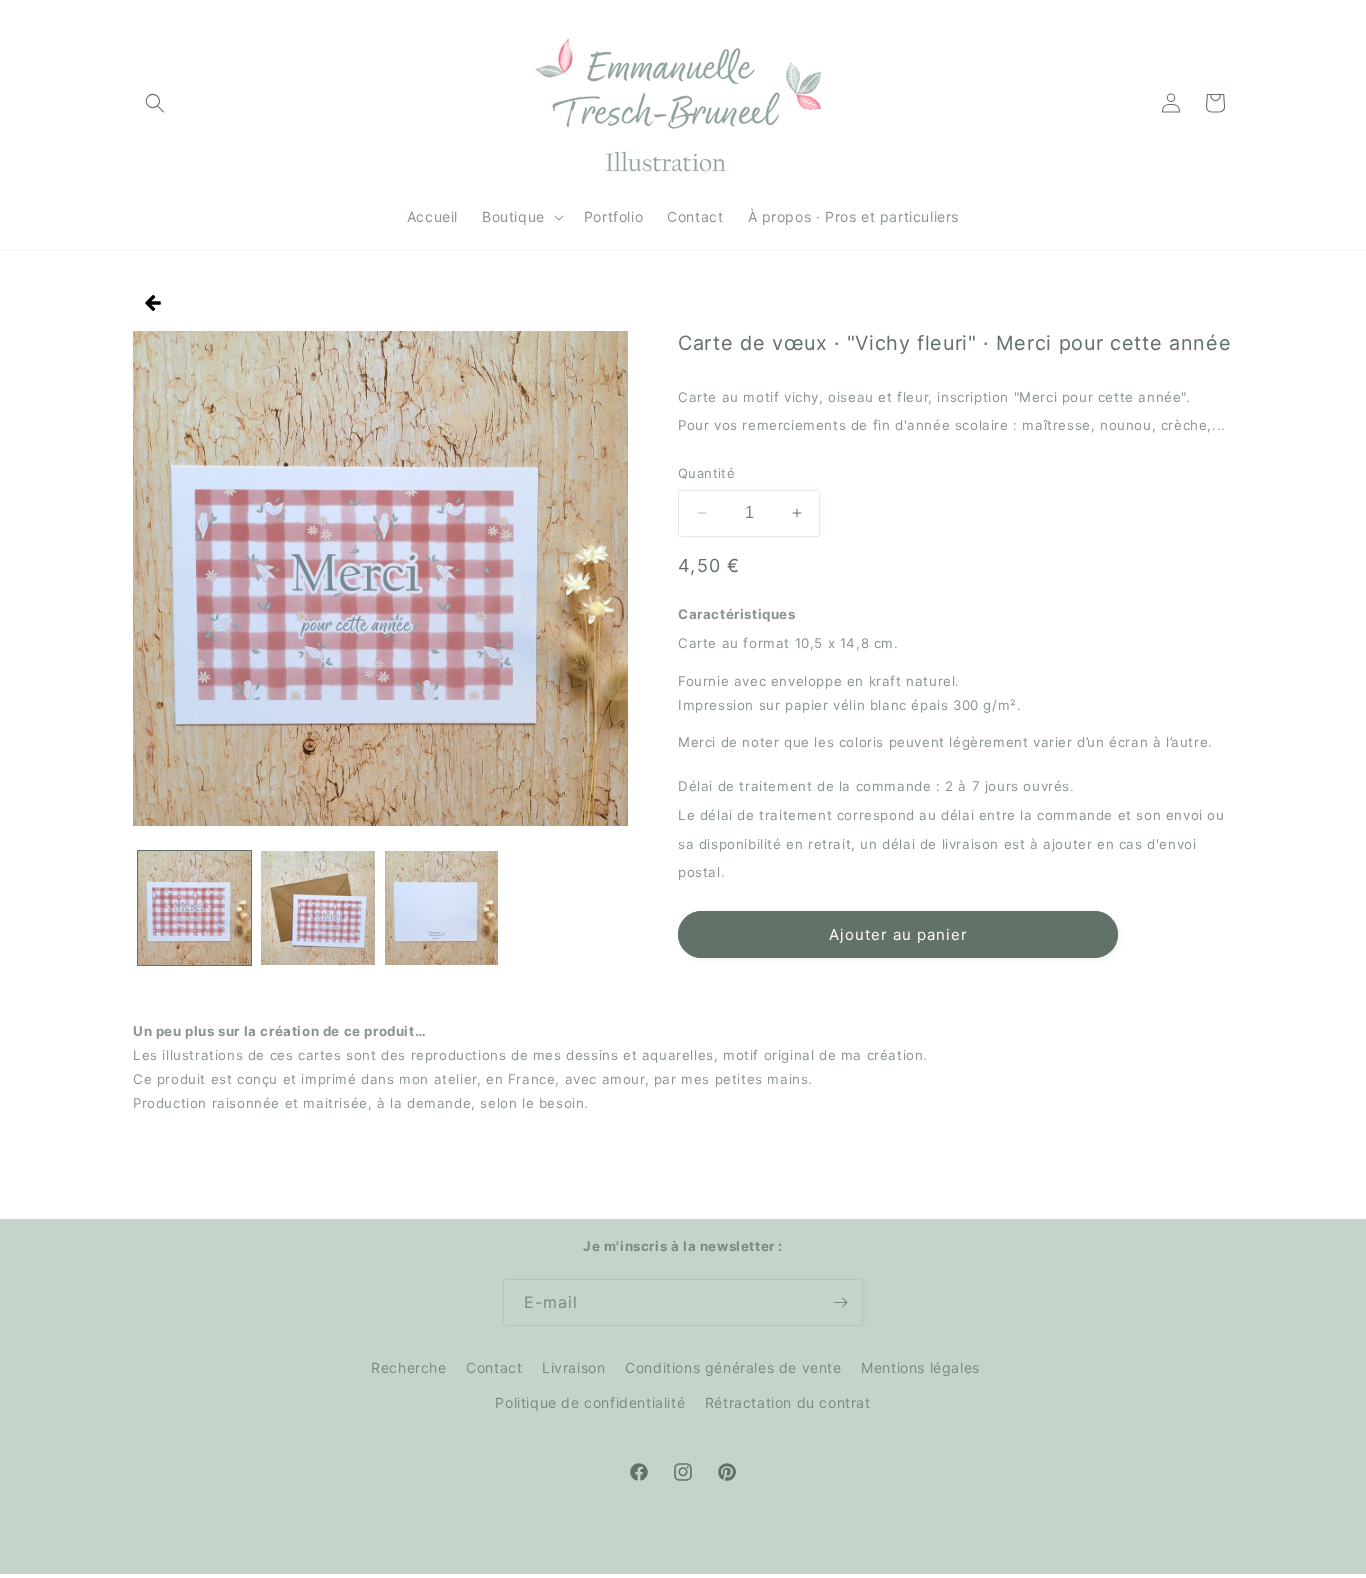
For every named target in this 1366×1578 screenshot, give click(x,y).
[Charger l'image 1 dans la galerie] (194, 907)
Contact (494, 1367)
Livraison (573, 1367)
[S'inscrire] (840, 1302)
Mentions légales (920, 1367)
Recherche (408, 1367)
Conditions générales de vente (733, 1367)
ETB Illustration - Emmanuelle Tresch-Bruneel (709, 1567)
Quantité (706, 473)
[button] (155, 103)
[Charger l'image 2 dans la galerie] (317, 907)
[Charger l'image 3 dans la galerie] (441, 907)
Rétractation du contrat (788, 1402)
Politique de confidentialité (590, 1402)
